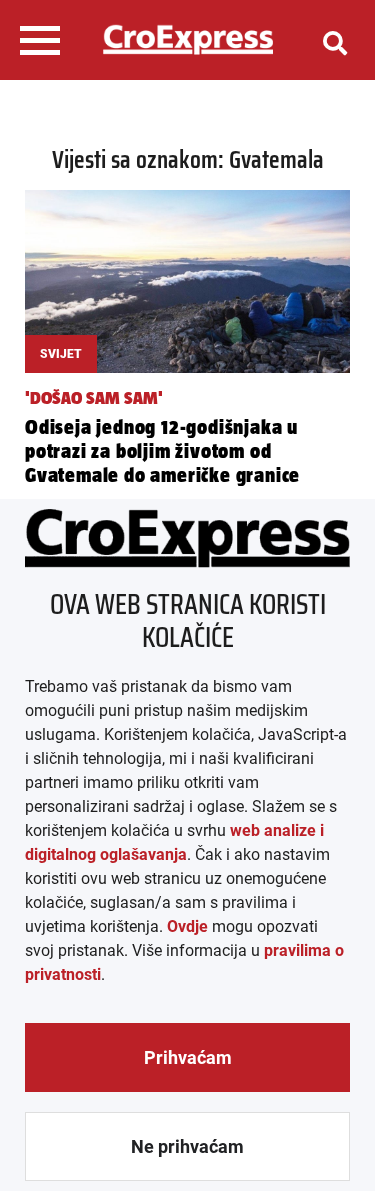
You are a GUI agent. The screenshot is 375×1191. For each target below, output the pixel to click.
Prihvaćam (188, 1057)
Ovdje (187, 926)
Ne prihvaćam (187, 1146)
